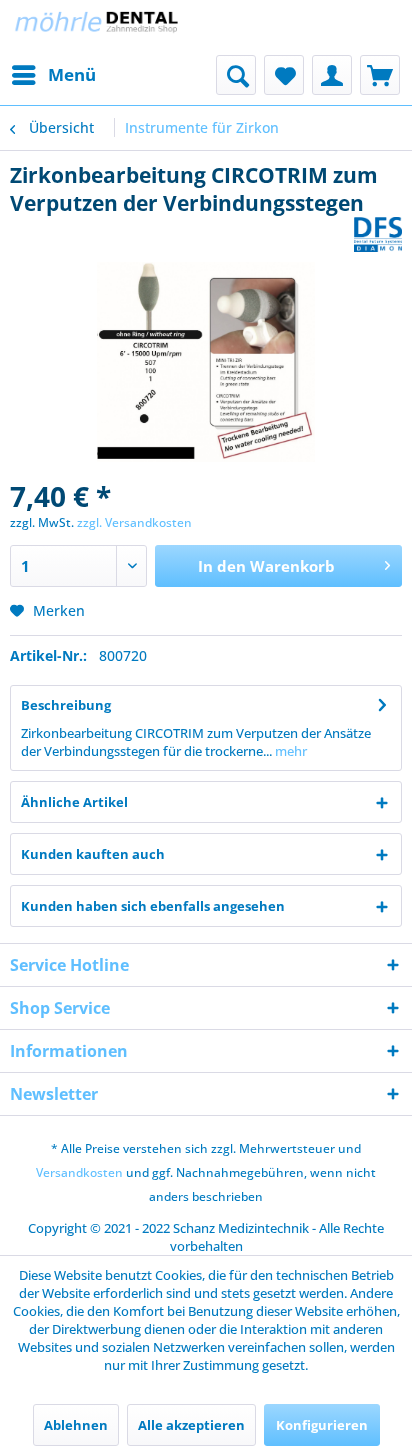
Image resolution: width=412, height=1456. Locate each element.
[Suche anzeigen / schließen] (236, 75)
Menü (72, 74)
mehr (289, 751)
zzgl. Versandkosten (134, 522)
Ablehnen (76, 1425)
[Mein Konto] (332, 75)
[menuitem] (53, 75)
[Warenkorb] (380, 75)
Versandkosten (79, 1172)
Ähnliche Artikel (74, 802)
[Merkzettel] (284, 75)
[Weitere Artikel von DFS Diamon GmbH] (378, 234)
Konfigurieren (322, 1425)
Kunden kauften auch (93, 854)
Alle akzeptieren (191, 1425)
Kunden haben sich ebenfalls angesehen (153, 906)
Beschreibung (66, 705)
